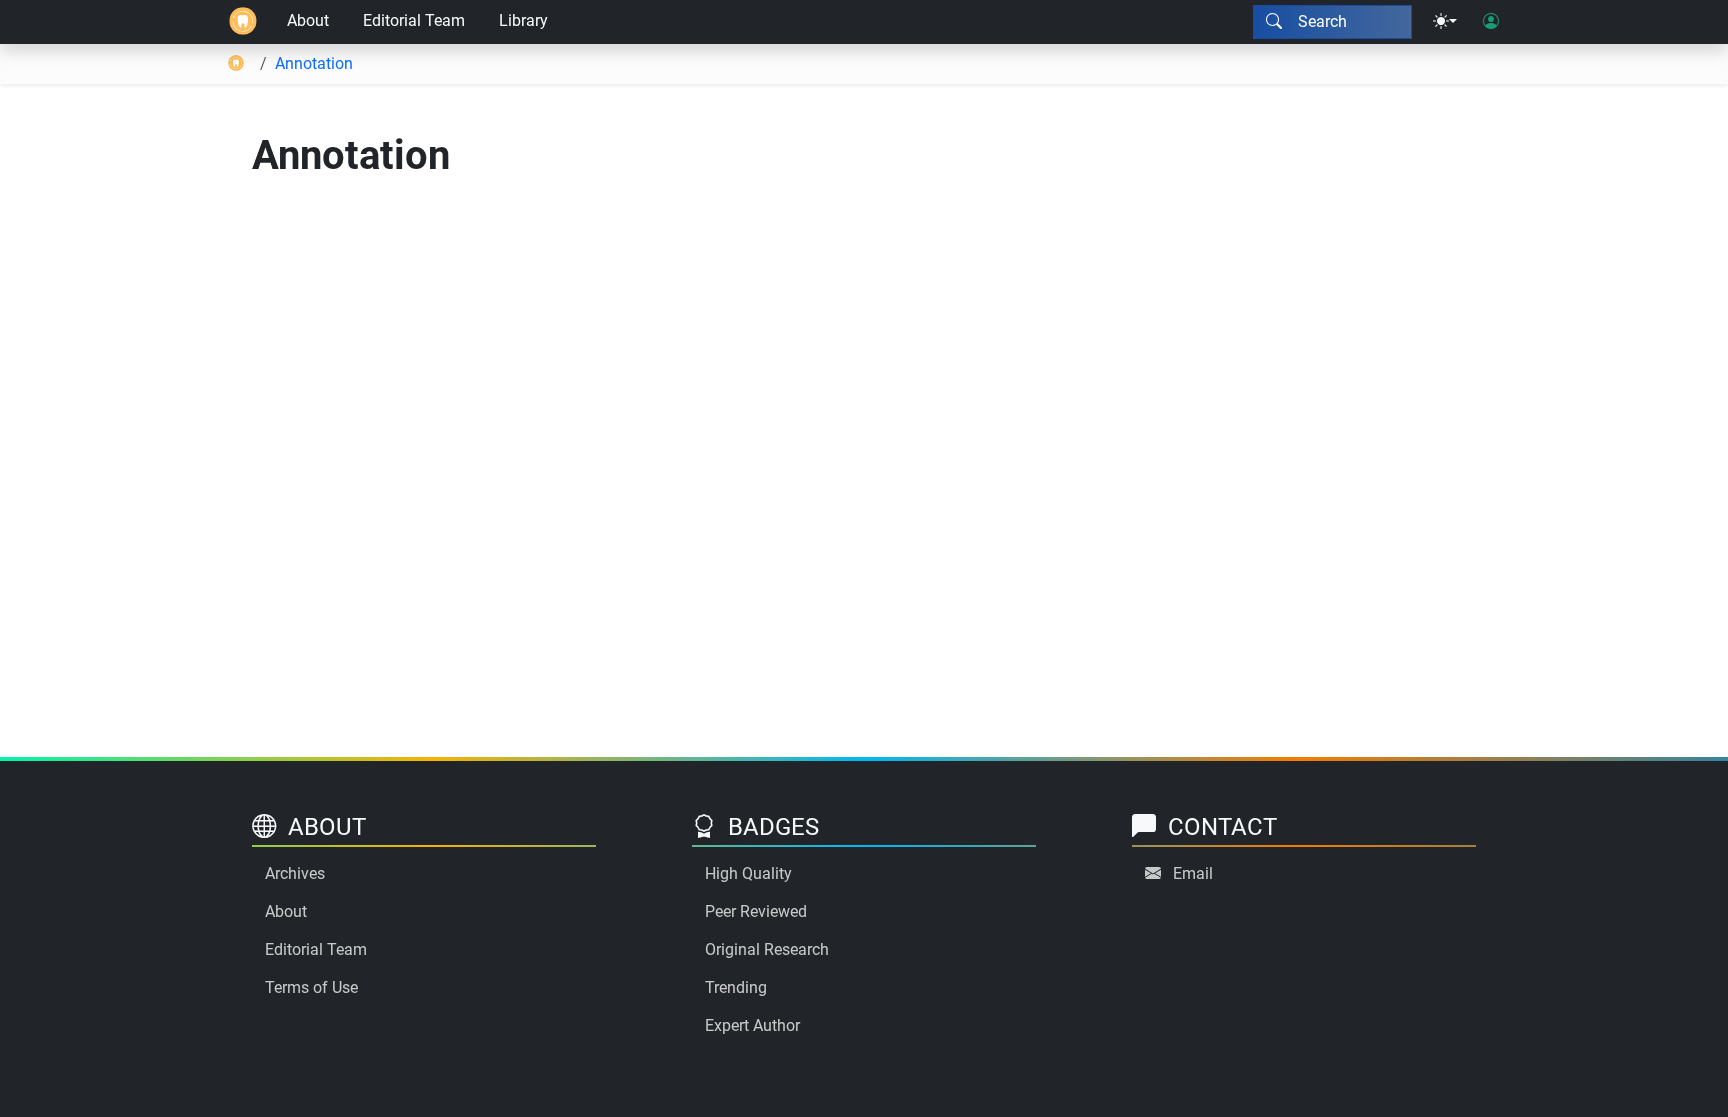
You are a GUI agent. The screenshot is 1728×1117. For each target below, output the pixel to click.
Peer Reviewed (756, 911)
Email (1193, 873)
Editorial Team (414, 20)
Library (523, 20)
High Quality (748, 873)
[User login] (1491, 22)
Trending (736, 987)
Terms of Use (311, 987)
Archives (295, 873)
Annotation (314, 63)
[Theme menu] (1445, 22)
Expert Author (752, 1025)
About (308, 20)
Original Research (767, 949)
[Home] (243, 22)
